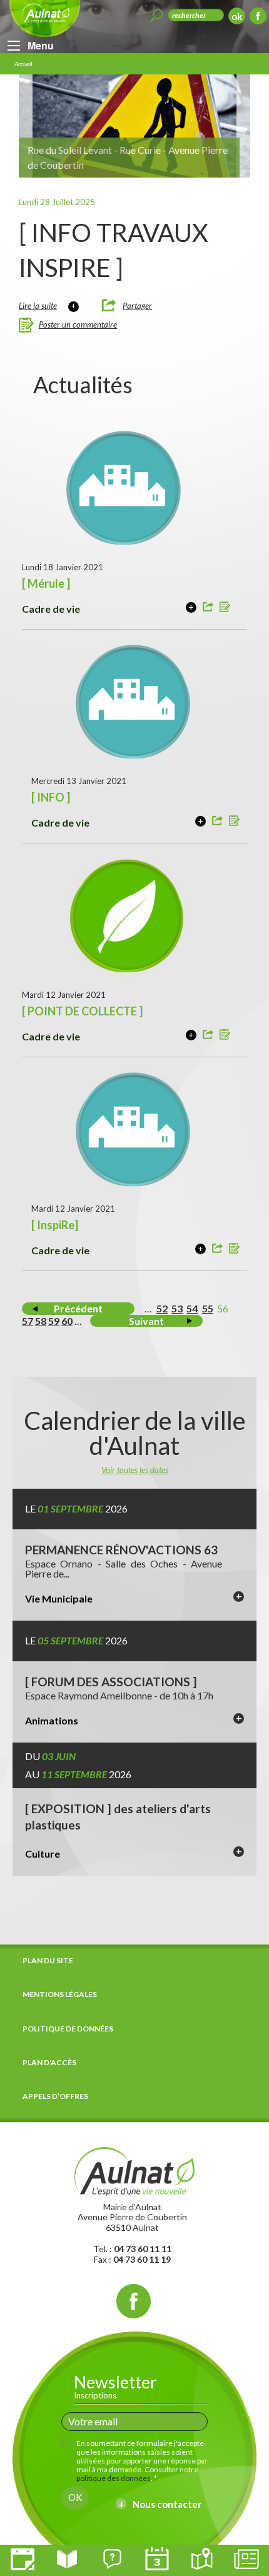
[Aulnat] (45, 18)
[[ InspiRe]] (200, 1249)
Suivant (146, 1321)
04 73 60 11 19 (142, 2259)
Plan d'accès (49, 2062)
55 (208, 1308)
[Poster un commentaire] (226, 608)
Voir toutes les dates (135, 1470)
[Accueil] (134, 2170)
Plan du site (48, 1960)
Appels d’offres (55, 2096)
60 (67, 1321)
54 (192, 1308)
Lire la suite (38, 306)
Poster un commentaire (78, 325)
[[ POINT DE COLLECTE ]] (191, 1035)
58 (41, 1321)
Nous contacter (167, 2504)
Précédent (78, 1308)
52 (162, 1308)
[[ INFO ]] (200, 821)
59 (54, 1321)
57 (28, 1321)
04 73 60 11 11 (143, 2249)
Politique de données (68, 2029)
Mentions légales (60, 1994)
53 (177, 1308)
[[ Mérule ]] (191, 607)
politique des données (114, 2478)
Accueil (23, 64)
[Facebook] (258, 18)
